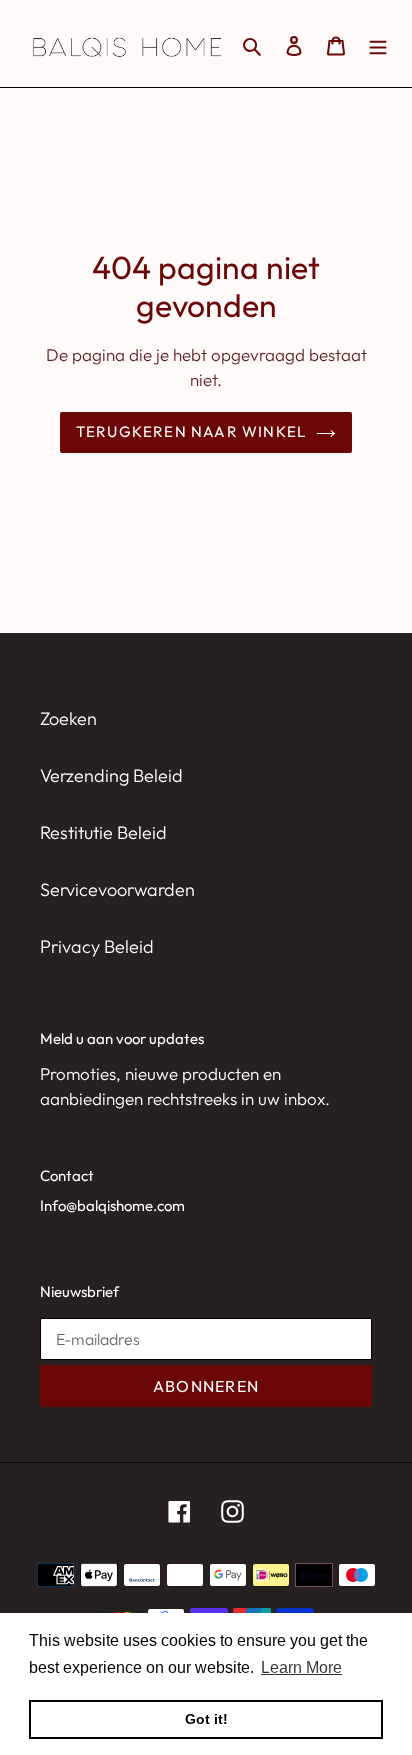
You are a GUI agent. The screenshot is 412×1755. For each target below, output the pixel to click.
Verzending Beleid (111, 775)
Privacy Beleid (97, 946)
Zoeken (68, 718)
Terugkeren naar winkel (191, 431)
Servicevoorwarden (117, 889)
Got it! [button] (206, 1719)
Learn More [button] (301, 1667)
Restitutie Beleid (103, 832)
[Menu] (378, 43)
